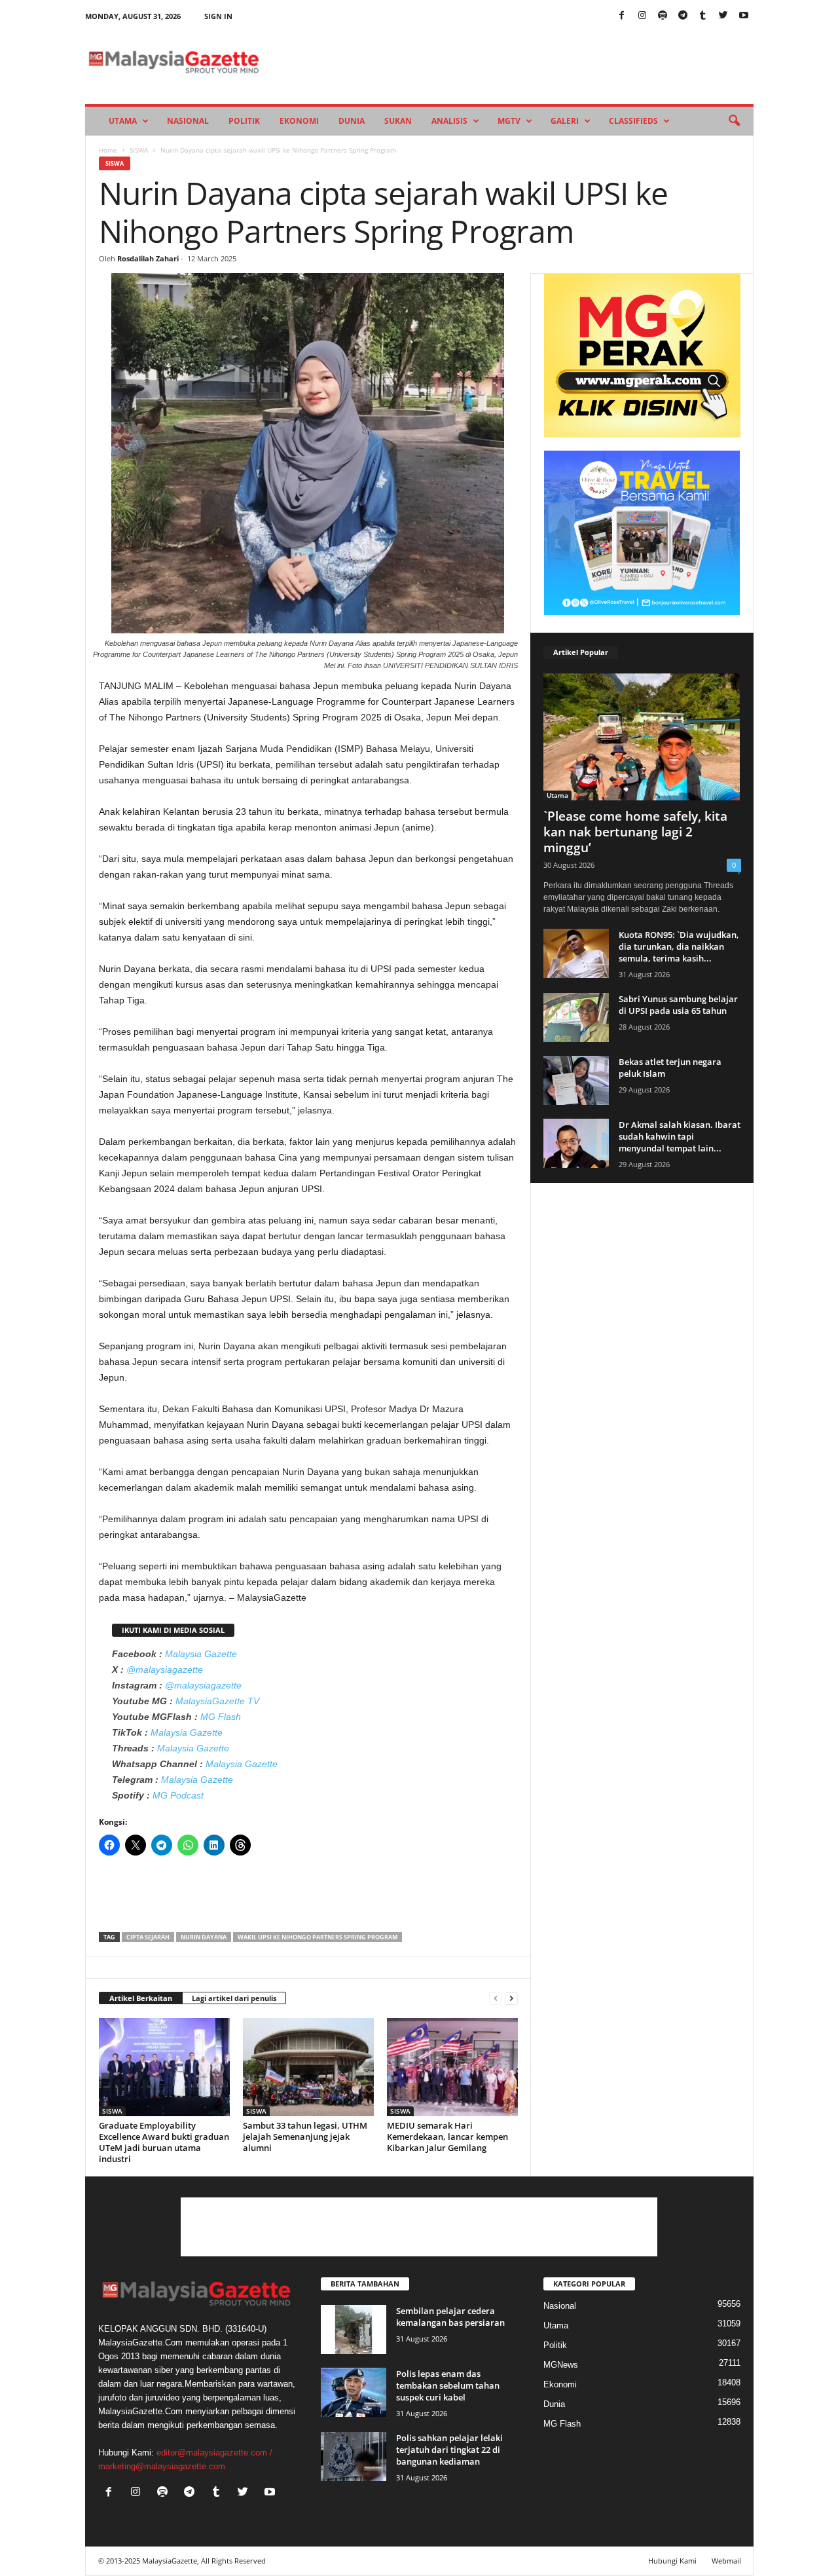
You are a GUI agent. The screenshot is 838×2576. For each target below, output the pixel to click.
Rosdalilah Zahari (148, 258)
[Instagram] (642, 16)
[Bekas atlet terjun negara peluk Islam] (576, 1080)
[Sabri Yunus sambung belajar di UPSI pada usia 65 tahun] (576, 1017)
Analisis (449, 121)
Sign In (218, 16)
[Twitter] (723, 16)
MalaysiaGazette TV (217, 1701)
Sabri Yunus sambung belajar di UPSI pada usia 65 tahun (678, 1005)
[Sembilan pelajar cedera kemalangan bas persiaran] (354, 2329)
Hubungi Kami (672, 2561)
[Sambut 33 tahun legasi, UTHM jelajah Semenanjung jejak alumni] (308, 2067)
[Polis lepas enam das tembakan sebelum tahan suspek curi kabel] (354, 2392)
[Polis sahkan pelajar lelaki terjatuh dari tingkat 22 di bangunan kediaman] (354, 2456)
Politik (244, 121)
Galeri (565, 121)
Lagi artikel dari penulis (234, 1998)
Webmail (726, 2561)
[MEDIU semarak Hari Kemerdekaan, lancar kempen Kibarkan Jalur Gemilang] (452, 2067)
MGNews (561, 2365)
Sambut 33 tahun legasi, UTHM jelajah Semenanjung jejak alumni (305, 2137)
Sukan (398, 121)
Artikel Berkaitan (141, 1998)
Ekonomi (299, 121)
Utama (123, 121)
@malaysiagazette (165, 1670)
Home (108, 150)
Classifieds (633, 121)
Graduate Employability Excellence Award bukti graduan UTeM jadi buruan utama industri (164, 2142)
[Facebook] (622, 16)
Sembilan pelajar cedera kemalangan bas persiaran (450, 2317)
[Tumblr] (703, 16)
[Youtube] (744, 16)
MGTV (509, 121)
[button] (734, 121)
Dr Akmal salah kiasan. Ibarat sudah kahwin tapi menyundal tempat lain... (680, 1136)
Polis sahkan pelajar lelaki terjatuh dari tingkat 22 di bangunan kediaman (449, 2450)
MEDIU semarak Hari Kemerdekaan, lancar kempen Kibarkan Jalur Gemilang (447, 2137)
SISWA (139, 150)
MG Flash (221, 1717)
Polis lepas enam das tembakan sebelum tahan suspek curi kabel (448, 2385)
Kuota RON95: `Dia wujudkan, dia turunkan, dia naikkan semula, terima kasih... (679, 946)
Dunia (352, 121)
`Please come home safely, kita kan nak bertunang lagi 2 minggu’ (635, 832)
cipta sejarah (148, 1937)
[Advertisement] (308, 1898)
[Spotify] (663, 16)
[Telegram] (683, 16)
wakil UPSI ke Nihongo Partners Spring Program (318, 1937)
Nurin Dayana (204, 1937)
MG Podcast (178, 1795)
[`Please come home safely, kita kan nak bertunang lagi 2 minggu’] (642, 737)
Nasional (188, 121)
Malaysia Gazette (201, 1654)
